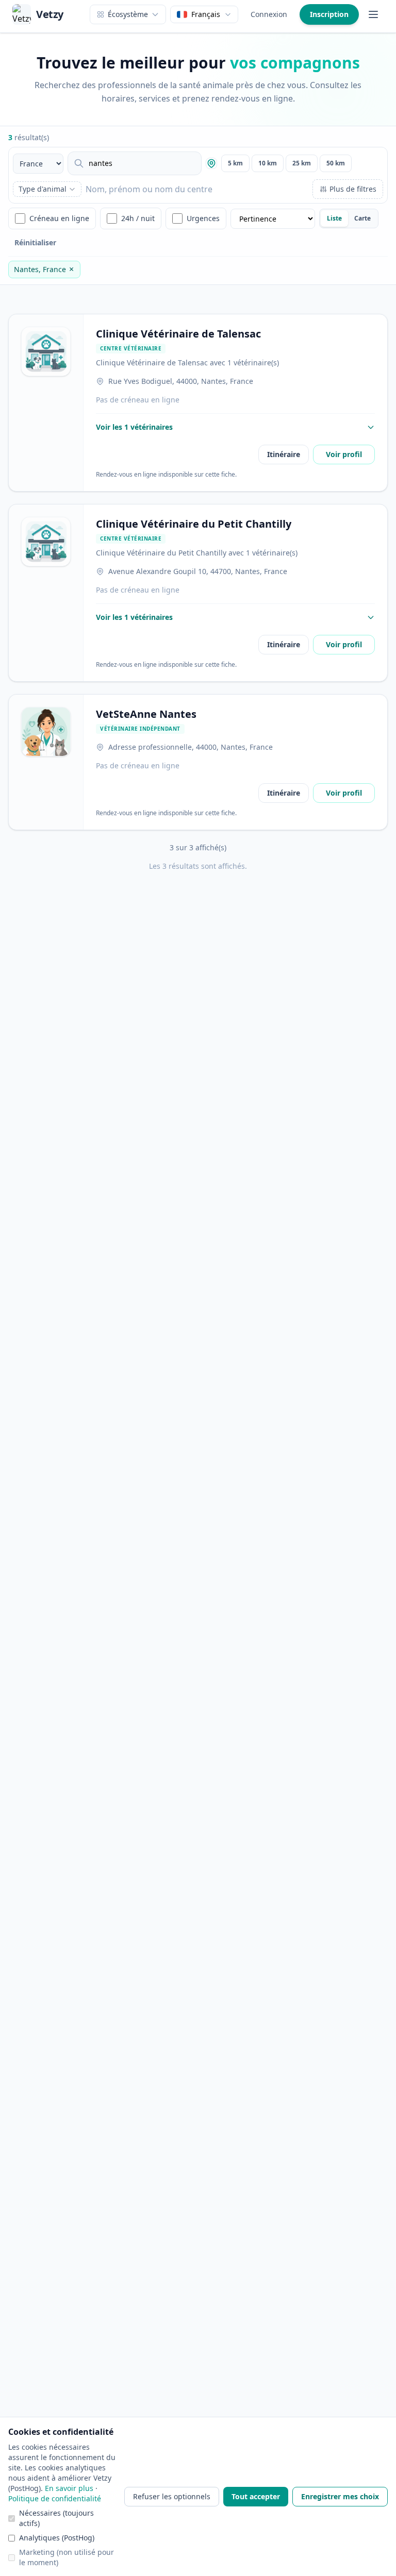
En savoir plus (69, 2488)
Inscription (329, 14)
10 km (268, 163)
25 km (302, 163)
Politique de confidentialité (55, 2498)
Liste (334, 218)
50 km (336, 163)
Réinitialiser (35, 242)
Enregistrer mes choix (340, 2496)
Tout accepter (256, 2496)
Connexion (269, 14)
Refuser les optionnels (172, 2496)
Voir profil (344, 454)
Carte (362, 218)
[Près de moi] (211, 163)
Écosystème (128, 14)
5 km (235, 163)
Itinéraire (284, 454)
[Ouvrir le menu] (373, 14)
